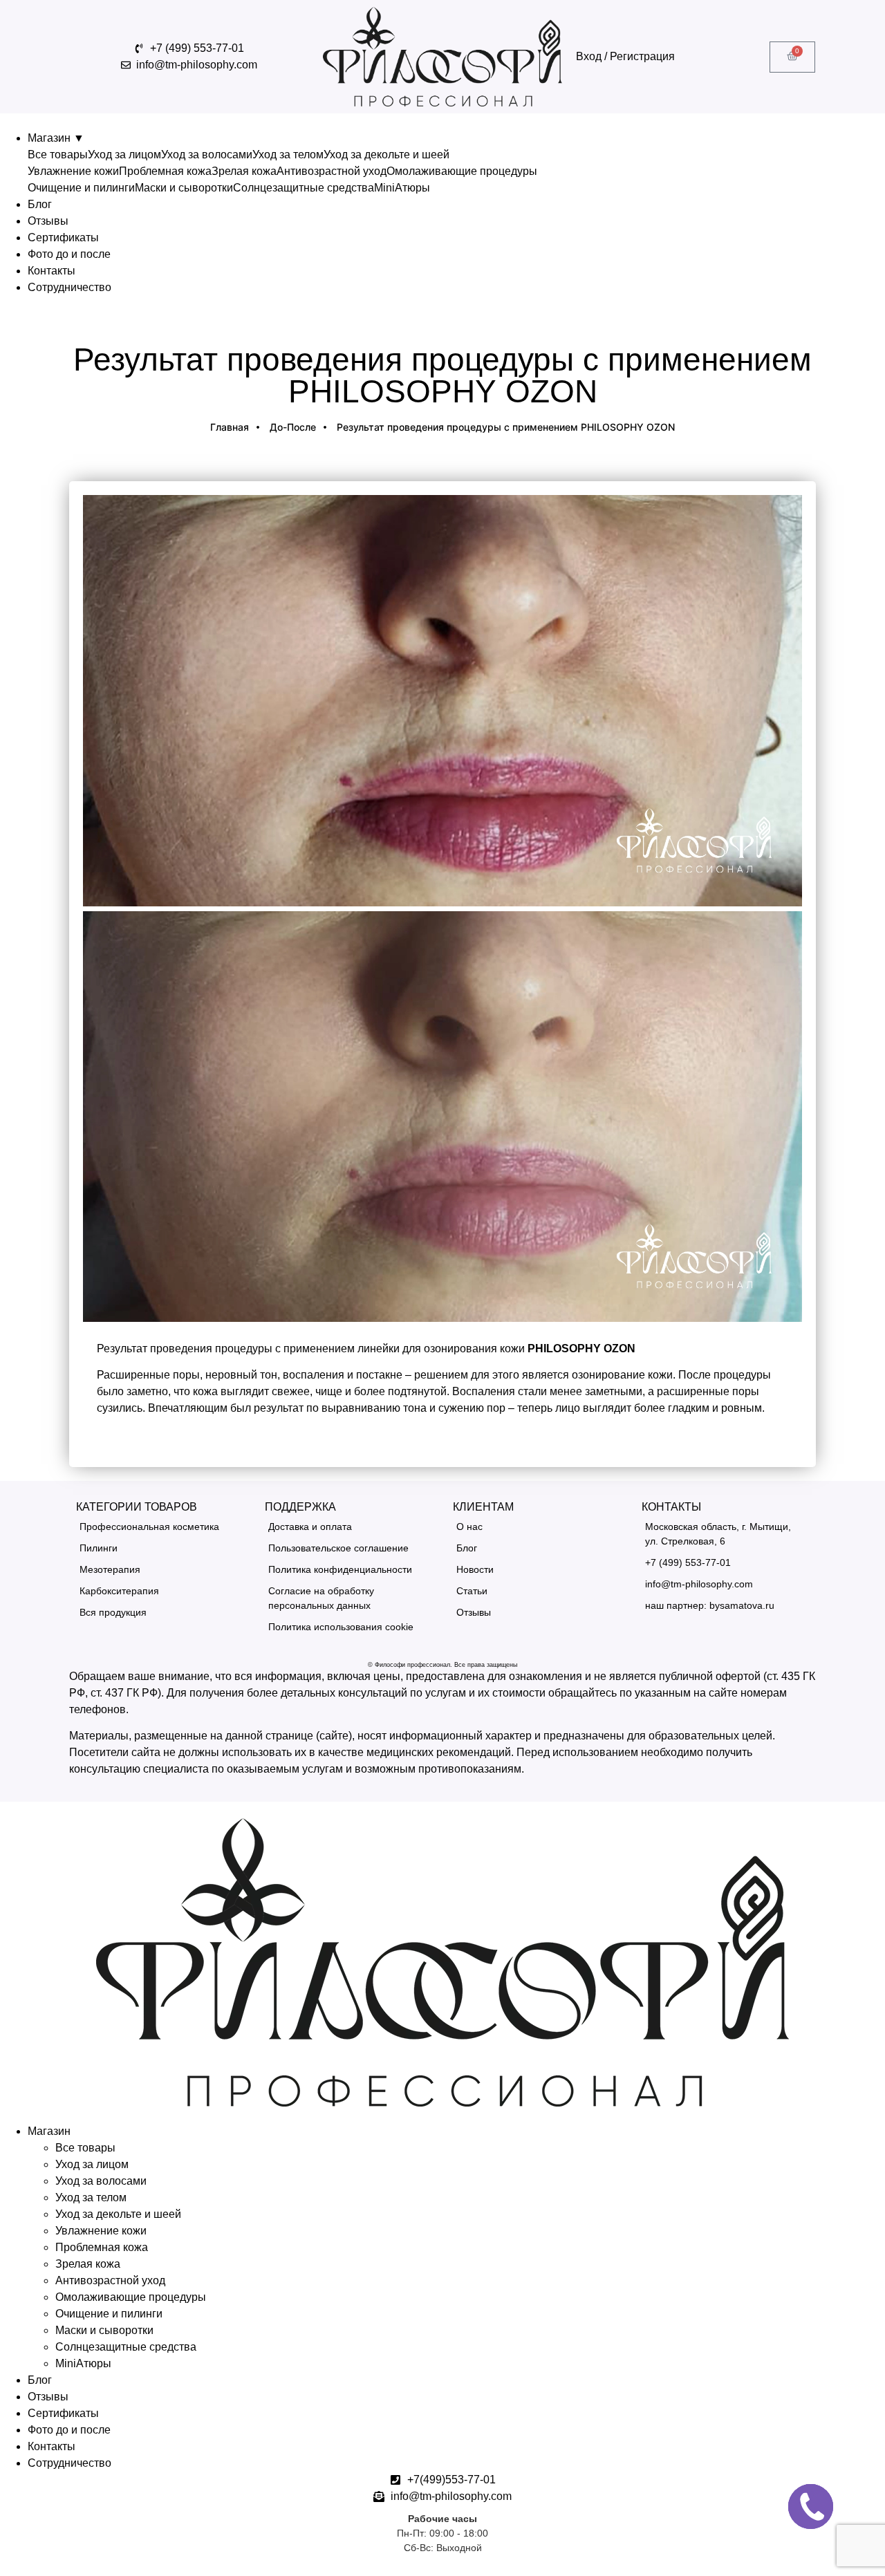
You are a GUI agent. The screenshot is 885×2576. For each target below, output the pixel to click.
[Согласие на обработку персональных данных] (349, 1598)
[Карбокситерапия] (160, 1591)
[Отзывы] (537, 1613)
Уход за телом (288, 155)
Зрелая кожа (244, 171)
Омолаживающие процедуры (462, 171)
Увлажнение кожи (73, 171)
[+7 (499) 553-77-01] (726, 1563)
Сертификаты (63, 237)
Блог (40, 204)
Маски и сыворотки (184, 188)
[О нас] (537, 1527)
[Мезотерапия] (160, 1570)
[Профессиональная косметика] (160, 1527)
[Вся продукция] (160, 1613)
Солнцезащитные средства (304, 188)
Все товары (58, 155)
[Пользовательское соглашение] (349, 1548)
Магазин (56, 138)
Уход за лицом (124, 155)
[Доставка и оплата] (349, 1527)
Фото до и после (69, 254)
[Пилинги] (160, 1548)
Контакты (52, 271)
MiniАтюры (402, 188)
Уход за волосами (207, 155)
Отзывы (48, 221)
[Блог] (537, 1548)
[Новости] (537, 1570)
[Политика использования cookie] (349, 1627)
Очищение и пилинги (81, 188)
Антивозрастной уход (332, 171)
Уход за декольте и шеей (386, 155)
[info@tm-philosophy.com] (726, 1584)
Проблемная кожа (165, 171)
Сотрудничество (69, 287)
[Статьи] (537, 1591)
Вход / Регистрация (625, 56)
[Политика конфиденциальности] (349, 1570)
